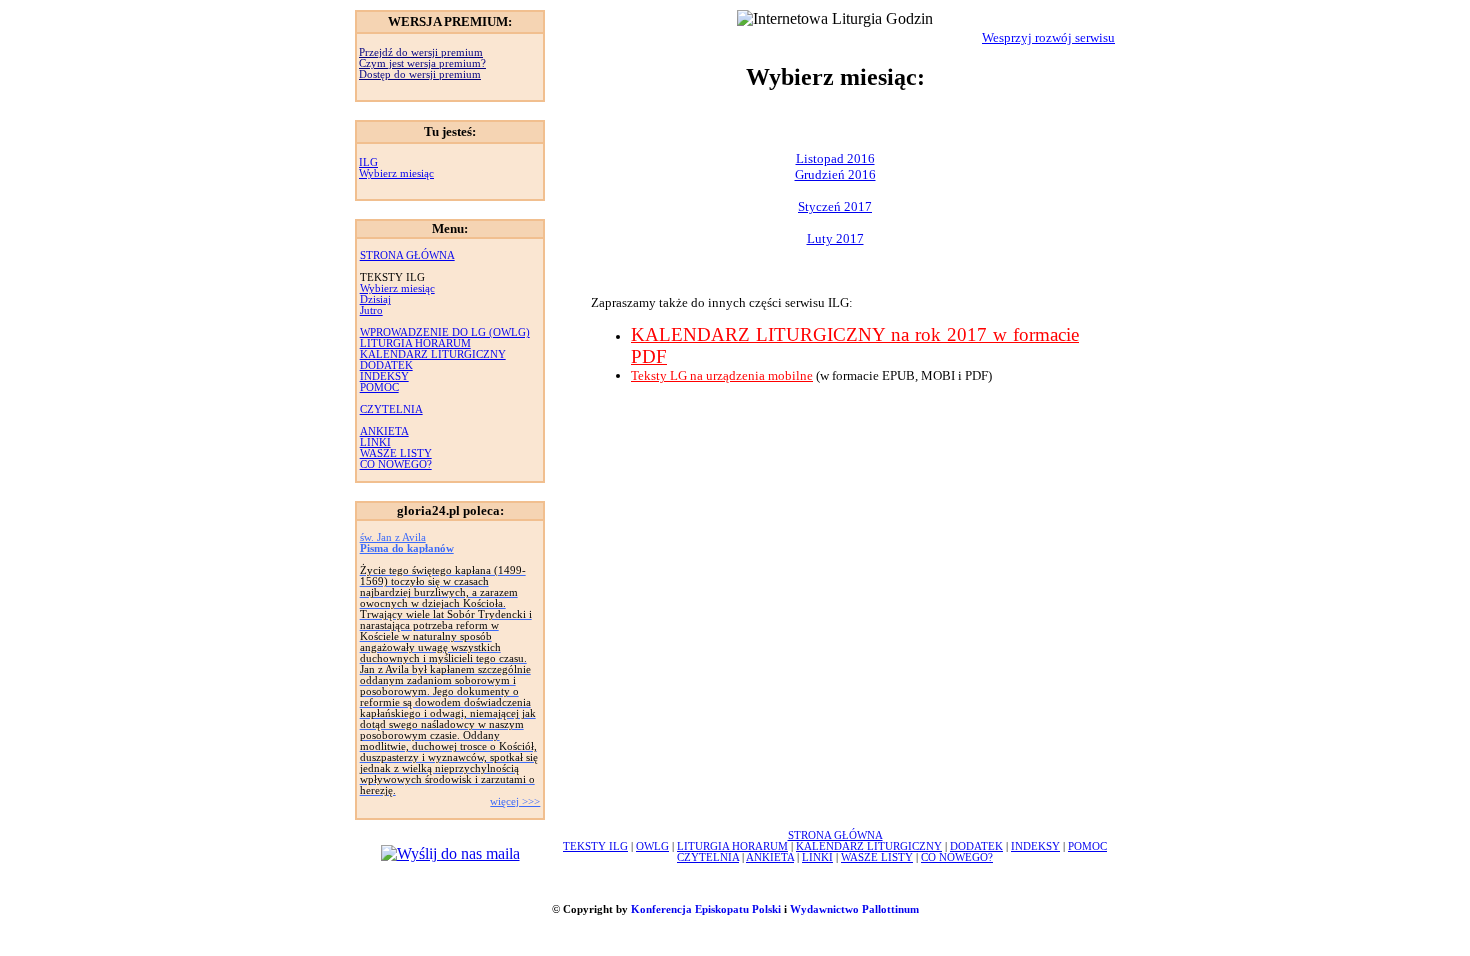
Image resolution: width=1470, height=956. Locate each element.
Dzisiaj (375, 299)
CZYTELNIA (391, 409)
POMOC (379, 387)
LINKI (375, 442)
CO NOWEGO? (396, 464)
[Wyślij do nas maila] (450, 853)
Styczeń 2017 (835, 206)
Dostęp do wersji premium (420, 74)
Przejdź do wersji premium (421, 52)
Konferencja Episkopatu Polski (706, 909)
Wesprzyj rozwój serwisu (1048, 37)
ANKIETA (384, 431)
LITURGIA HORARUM (415, 343)
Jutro (371, 310)
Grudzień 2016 (835, 174)
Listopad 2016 (835, 158)
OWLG (652, 846)
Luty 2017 (835, 238)
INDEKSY (384, 376)
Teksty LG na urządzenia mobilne (722, 375)
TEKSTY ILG (595, 846)
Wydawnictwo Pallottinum (854, 909)
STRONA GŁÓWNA (407, 255)
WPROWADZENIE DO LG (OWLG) (445, 332)
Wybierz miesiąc (396, 173)
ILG (368, 162)
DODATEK (386, 365)
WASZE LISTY (396, 453)
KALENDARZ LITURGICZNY (433, 354)
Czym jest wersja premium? (422, 63)
